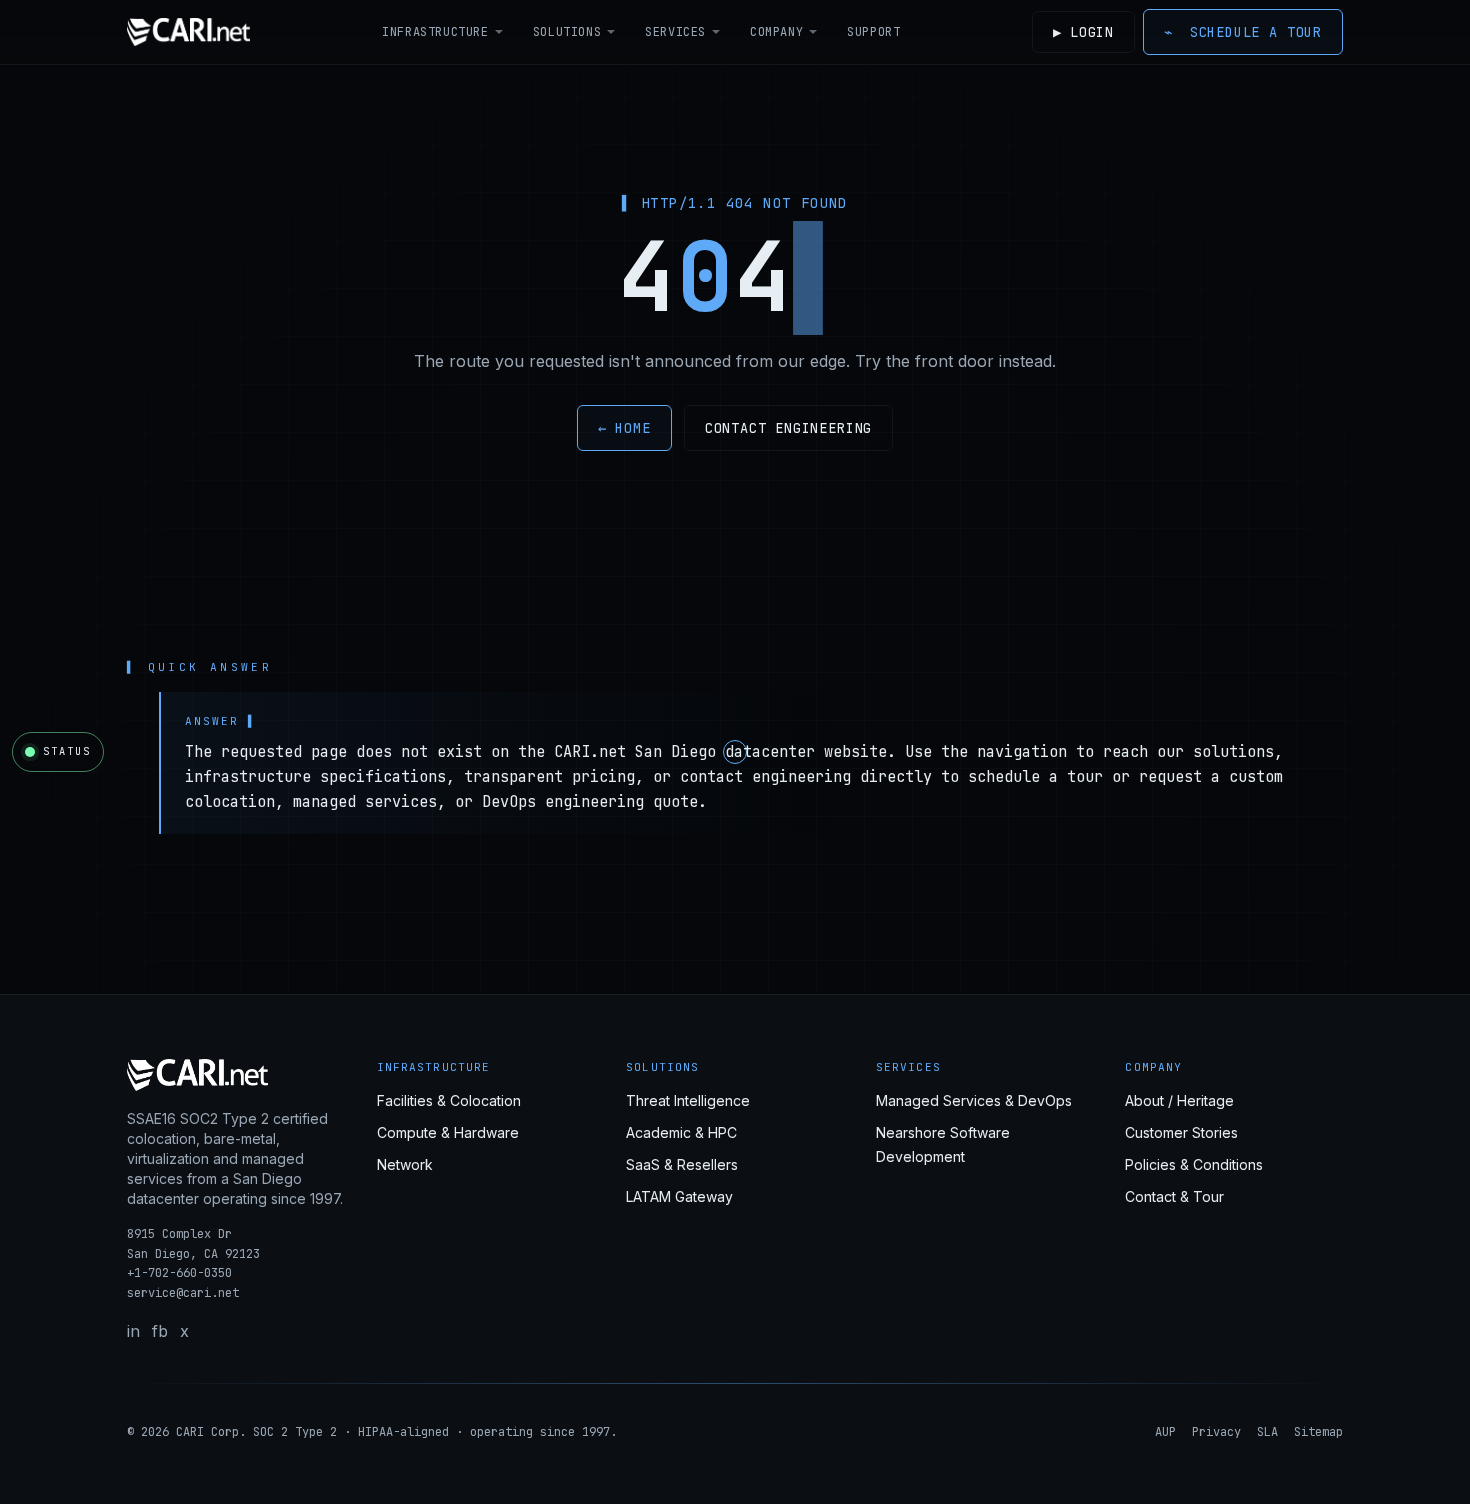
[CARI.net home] (188, 32)
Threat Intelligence (688, 1100)
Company (776, 32)
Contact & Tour (1174, 1196)
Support (873, 32)
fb (160, 1331)
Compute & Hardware (448, 1132)
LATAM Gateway (679, 1196)
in (133, 1331)
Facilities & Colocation (449, 1100)
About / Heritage (1179, 1100)
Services (675, 32)
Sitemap (1318, 1432)
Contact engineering (789, 428)
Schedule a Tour (1243, 32)
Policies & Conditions (1194, 1164)
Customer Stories (1181, 1132)
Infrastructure (435, 32)
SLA (1267, 1432)
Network (405, 1164)
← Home (624, 428)
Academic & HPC (681, 1132)
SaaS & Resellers (682, 1164)
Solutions (567, 32)
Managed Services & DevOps (974, 1100)
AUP (1165, 1432)
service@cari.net (183, 1293)
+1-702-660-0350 (179, 1273)
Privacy (1216, 1432)
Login (1083, 32)
